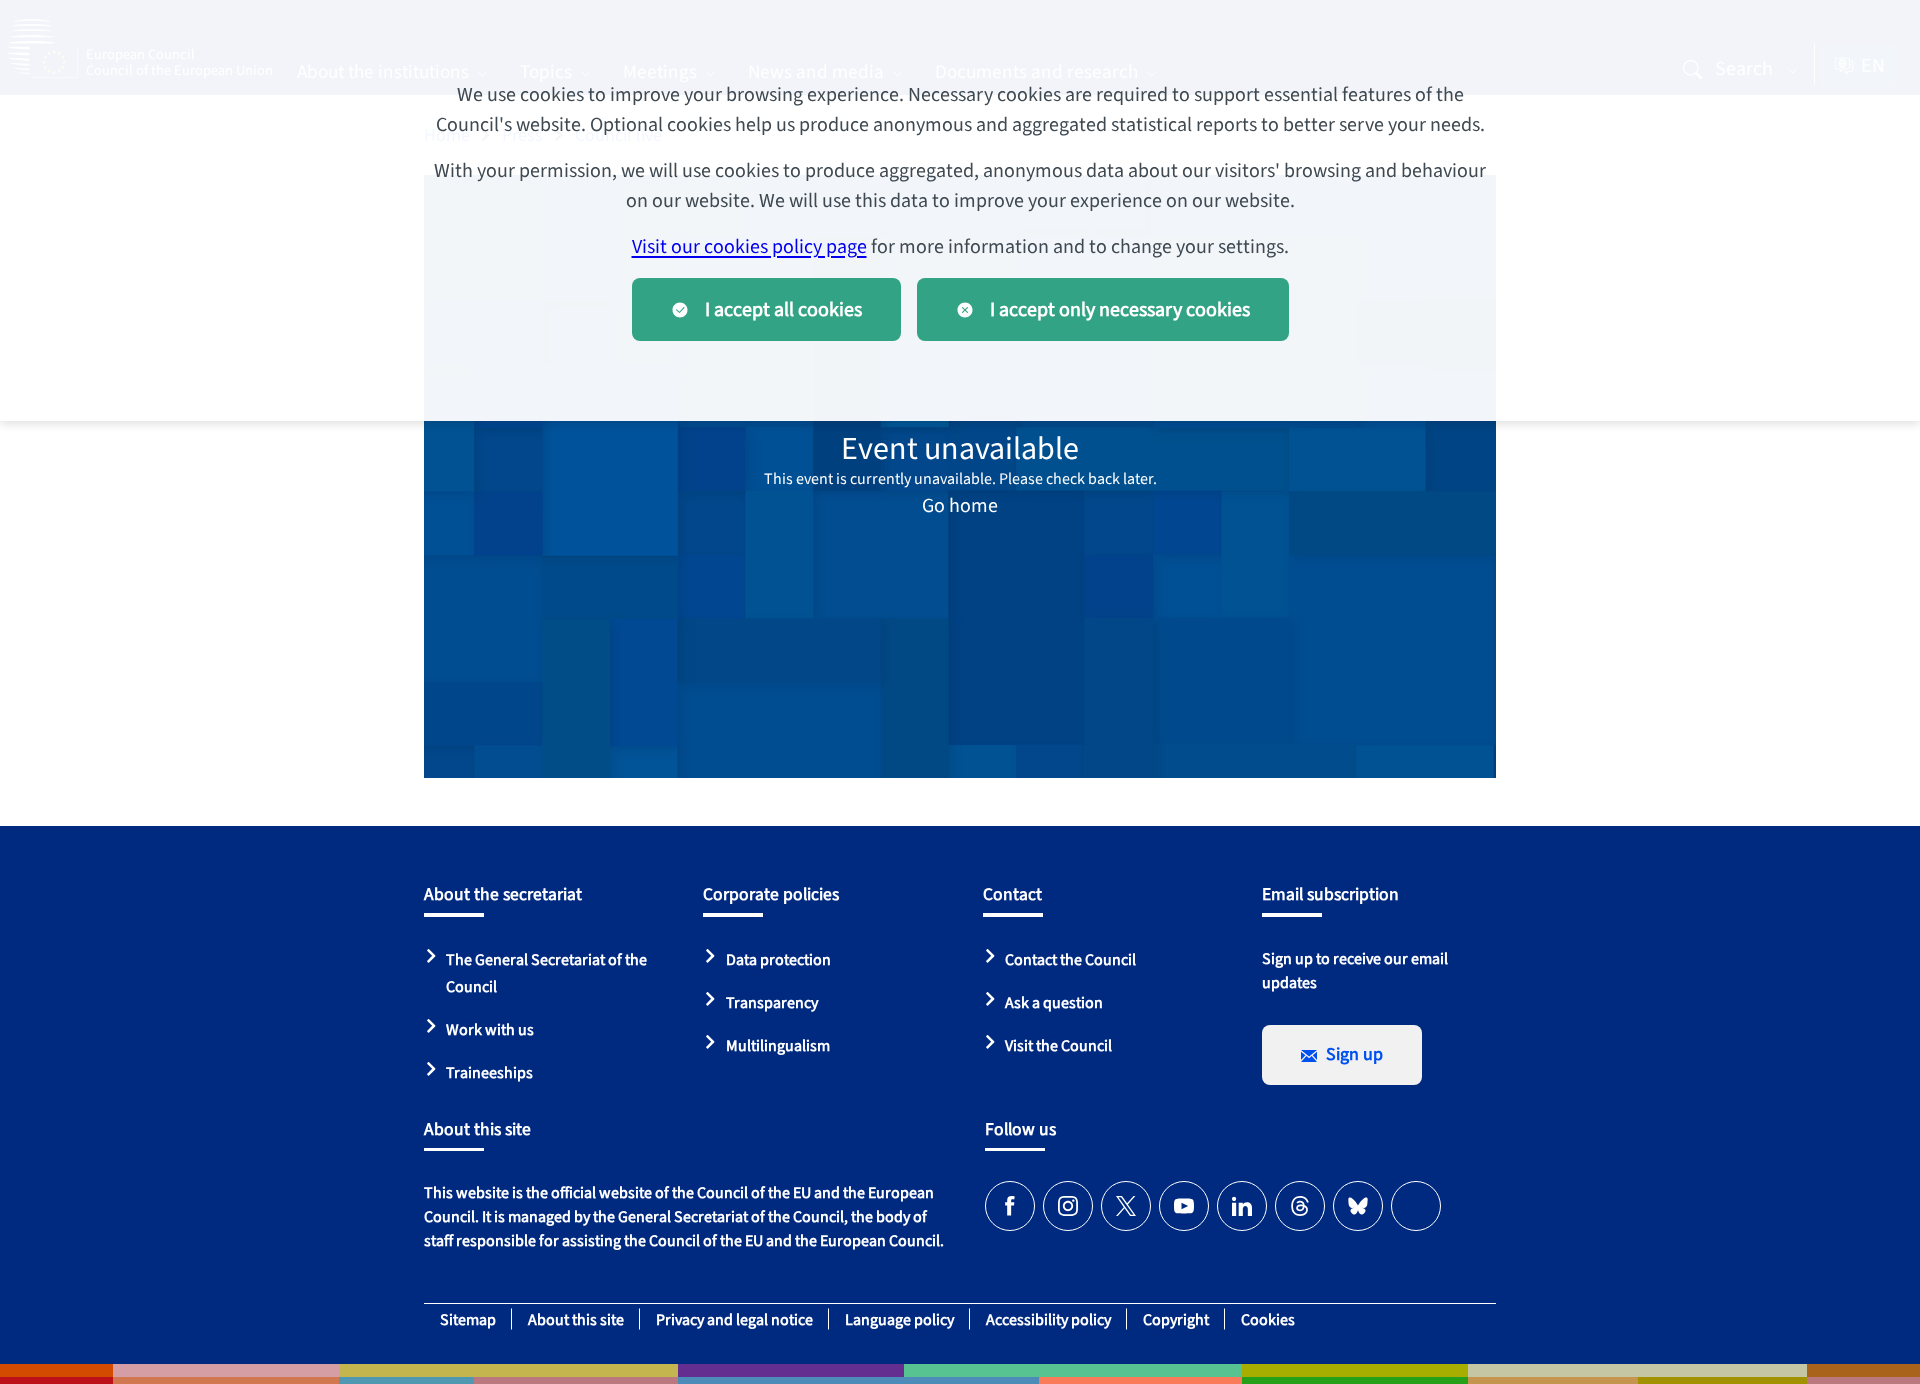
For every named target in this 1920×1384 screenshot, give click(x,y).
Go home (960, 506)
